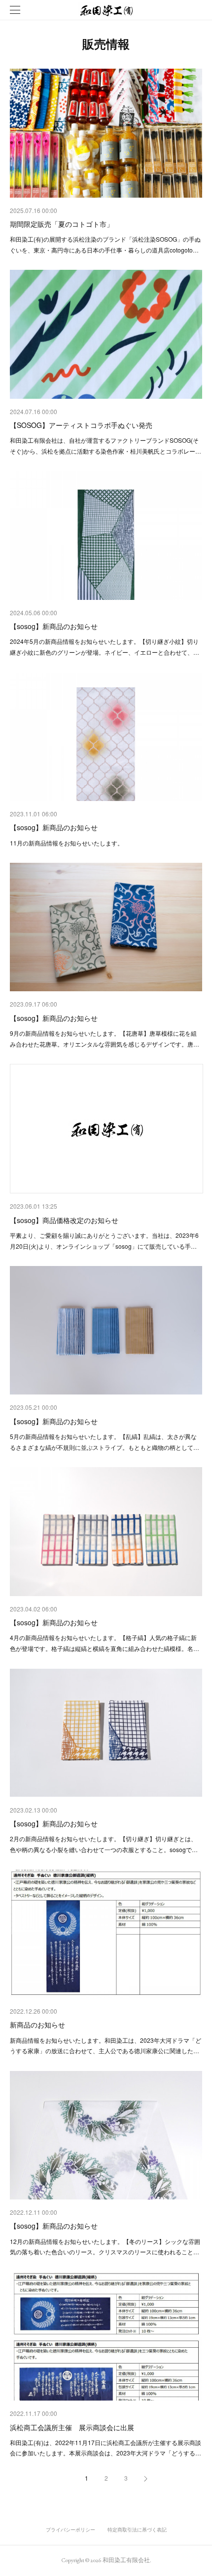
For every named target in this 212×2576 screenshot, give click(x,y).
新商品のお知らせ (37, 2025)
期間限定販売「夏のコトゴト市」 (62, 224)
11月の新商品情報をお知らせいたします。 (67, 843)
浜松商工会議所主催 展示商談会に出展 (72, 2427)
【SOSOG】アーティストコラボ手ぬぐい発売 (81, 425)
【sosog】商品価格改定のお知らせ (64, 1220)
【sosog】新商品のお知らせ (54, 626)
